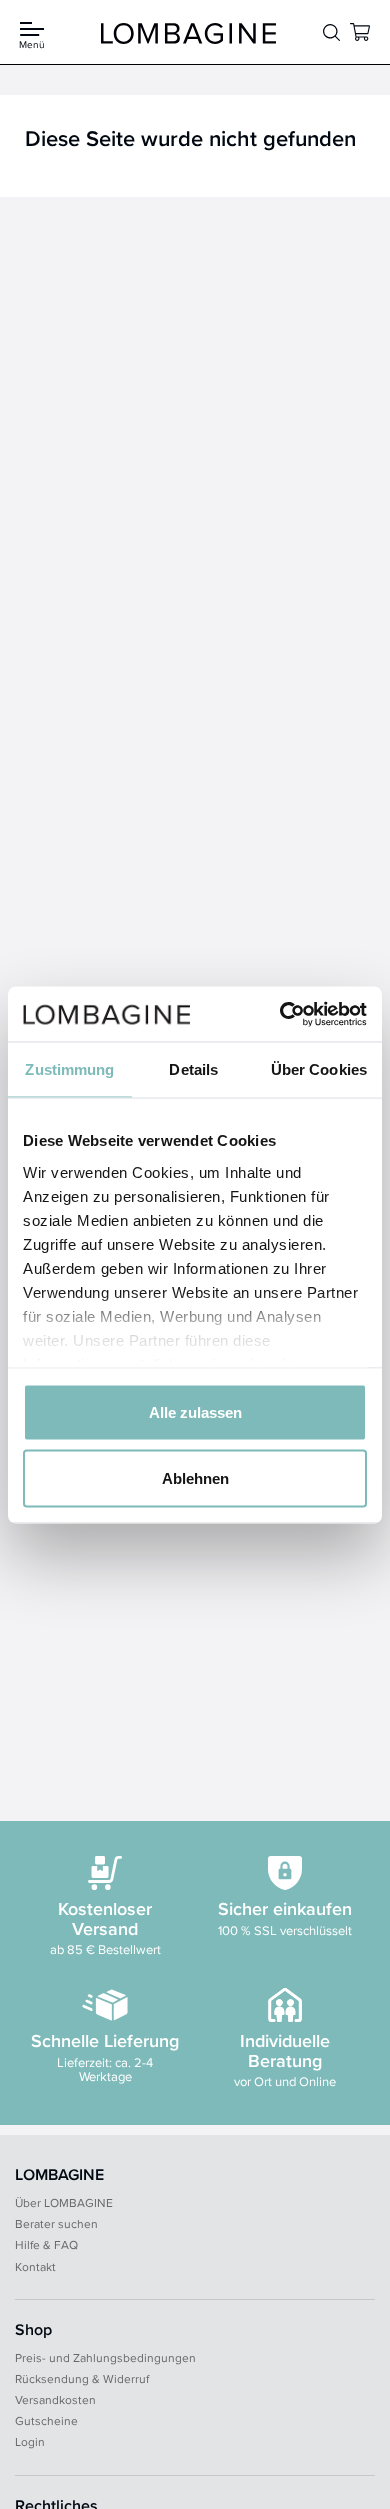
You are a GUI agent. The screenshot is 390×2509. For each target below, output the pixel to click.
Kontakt (35, 2266)
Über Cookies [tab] (319, 1069)
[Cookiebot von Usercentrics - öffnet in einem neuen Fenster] (280, 1014)
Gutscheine (46, 2420)
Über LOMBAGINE (64, 2202)
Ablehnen (195, 1477)
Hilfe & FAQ (46, 2244)
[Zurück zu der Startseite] (189, 33)
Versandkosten (55, 2399)
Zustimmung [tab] (69, 1069)
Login (30, 2441)
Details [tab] (193, 1069)
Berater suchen (56, 2223)
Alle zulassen (195, 1412)
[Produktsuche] (331, 33)
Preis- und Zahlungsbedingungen (105, 2357)
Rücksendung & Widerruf (82, 2378)
